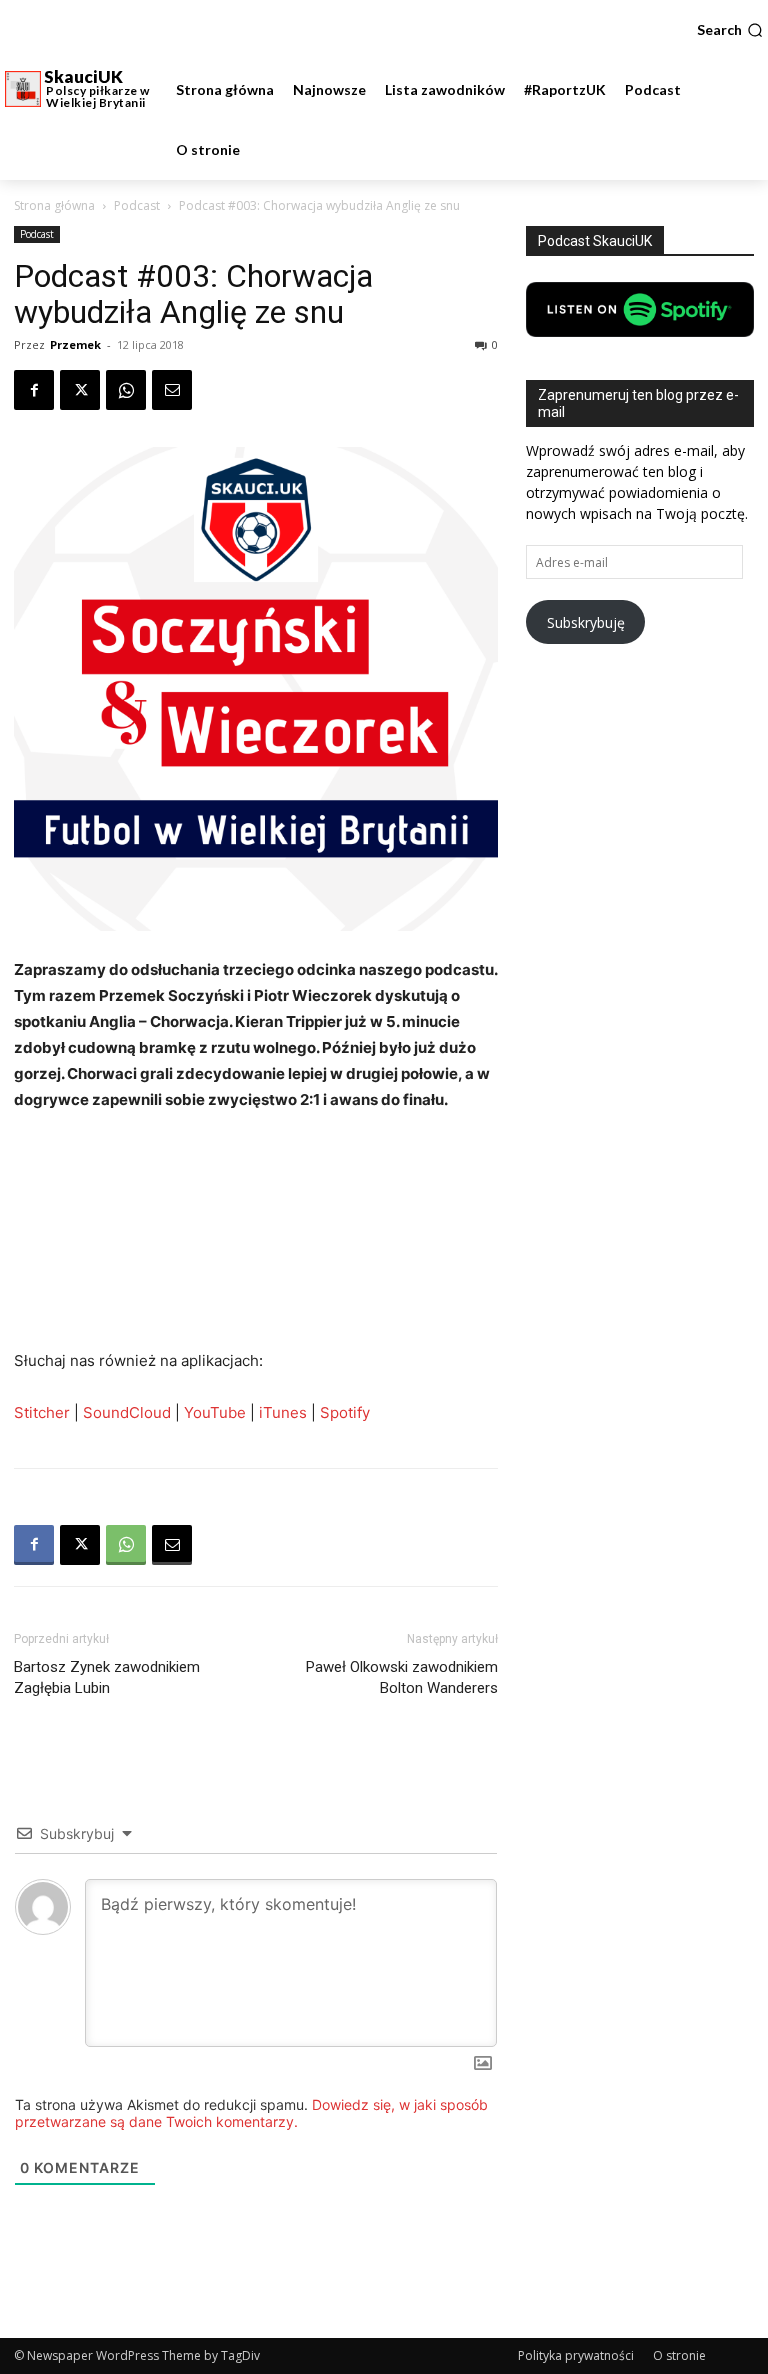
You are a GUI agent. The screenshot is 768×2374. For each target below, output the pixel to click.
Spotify (345, 1412)
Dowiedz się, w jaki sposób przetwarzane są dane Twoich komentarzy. (251, 2113)
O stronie (679, 2355)
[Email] (172, 390)
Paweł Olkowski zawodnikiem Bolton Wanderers (402, 1677)
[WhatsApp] (126, 390)
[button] (730, 30)
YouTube (215, 1412)
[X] (80, 390)
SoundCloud (127, 1412)
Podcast (137, 205)
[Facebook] (34, 390)
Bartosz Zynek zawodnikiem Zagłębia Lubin (107, 1677)
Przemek (75, 344)
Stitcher (44, 1412)
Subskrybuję (586, 622)
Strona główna (54, 205)
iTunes (283, 1412)
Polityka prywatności (576, 2355)
